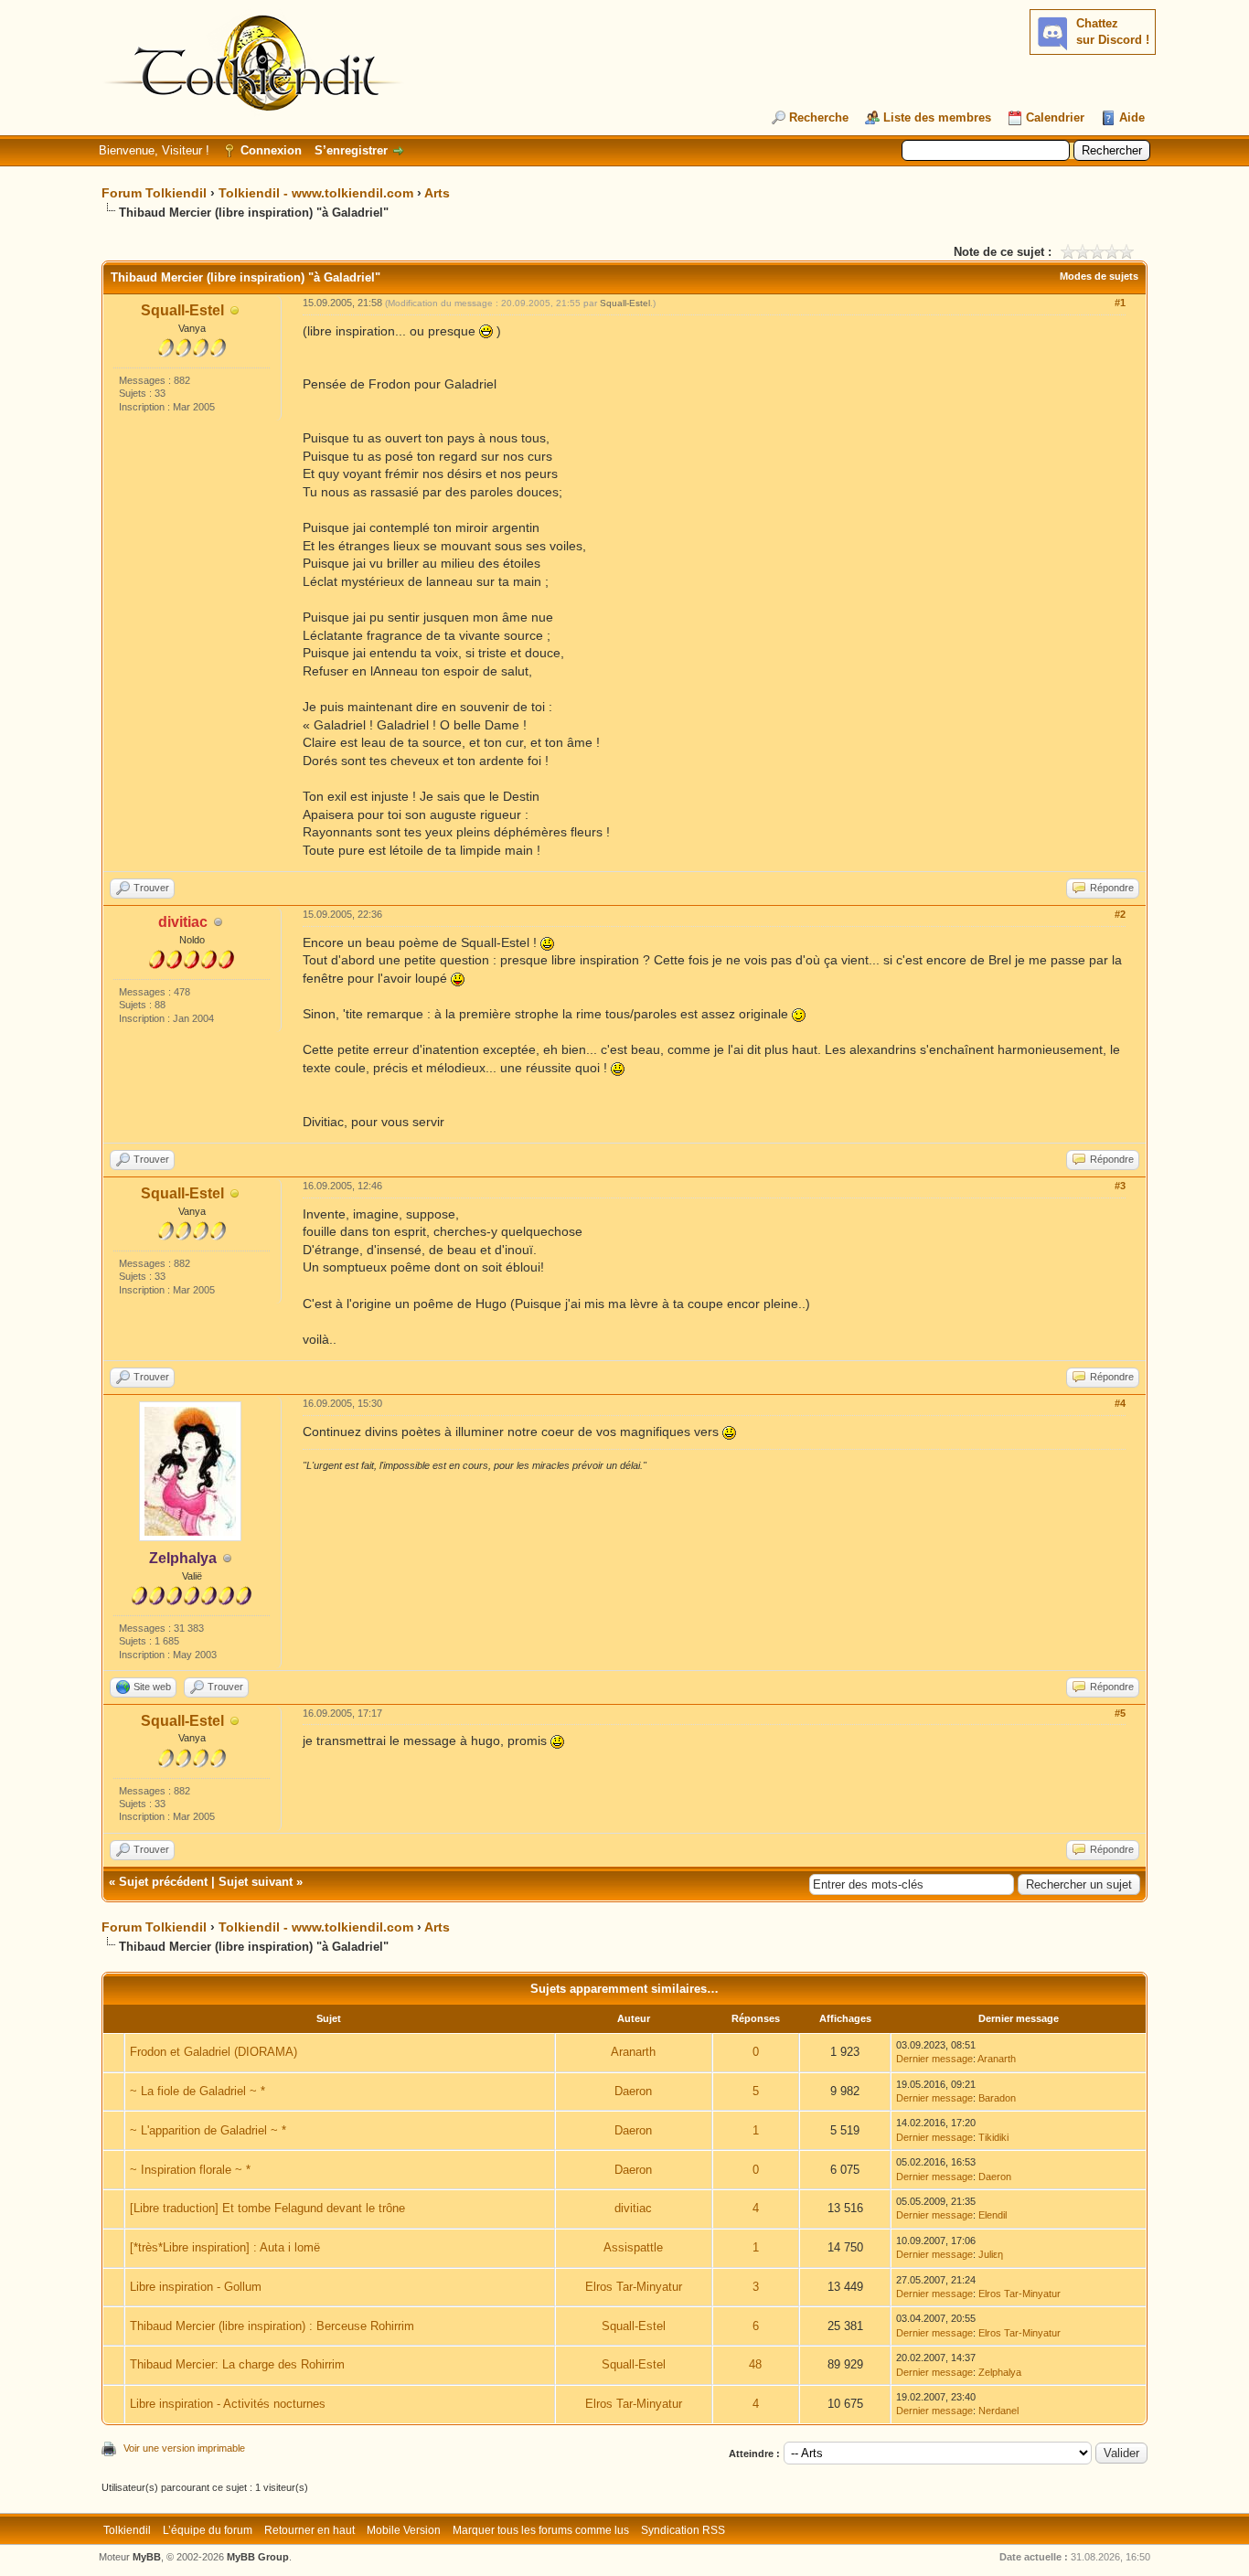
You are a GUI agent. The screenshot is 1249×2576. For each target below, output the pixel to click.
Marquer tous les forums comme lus (541, 2530)
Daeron (633, 2091)
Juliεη (991, 2254)
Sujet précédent (163, 1882)
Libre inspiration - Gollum (196, 2287)
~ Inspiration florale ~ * (190, 2170)
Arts (437, 193)
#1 (1120, 303)
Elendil (993, 2215)
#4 (1120, 1403)
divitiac (633, 2208)
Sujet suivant (256, 1882)
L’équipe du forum (208, 2530)
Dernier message (934, 2059)
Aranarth (633, 2052)
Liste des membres (937, 117)
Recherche (819, 117)
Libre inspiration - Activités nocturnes (228, 2404)
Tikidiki (993, 2137)
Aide (1132, 117)
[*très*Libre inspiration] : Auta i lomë (225, 2247)
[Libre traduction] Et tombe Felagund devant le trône (267, 2208)
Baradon (997, 2098)
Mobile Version (404, 2530)
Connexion (271, 150)
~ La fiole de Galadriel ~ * (197, 2091)
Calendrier (1055, 117)
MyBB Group (258, 2557)
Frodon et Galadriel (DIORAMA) (214, 2052)
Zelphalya (1000, 2372)
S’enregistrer (351, 150)
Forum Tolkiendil (154, 193)
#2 (1120, 914)
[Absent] (235, 311)
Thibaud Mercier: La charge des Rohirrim (237, 2364)
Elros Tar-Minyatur (634, 2287)
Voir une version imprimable (184, 2448)
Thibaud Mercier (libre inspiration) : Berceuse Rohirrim (272, 2326)
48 (755, 2364)
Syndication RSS (683, 2530)
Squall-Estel (182, 310)
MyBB (147, 2557)
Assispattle (633, 2247)
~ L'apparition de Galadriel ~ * (208, 2130)
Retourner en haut (310, 2530)
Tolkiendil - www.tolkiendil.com (316, 193)
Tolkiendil (127, 2530)
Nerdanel (998, 2411)
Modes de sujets (1099, 276)
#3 (1120, 1186)
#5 (1120, 1713)
